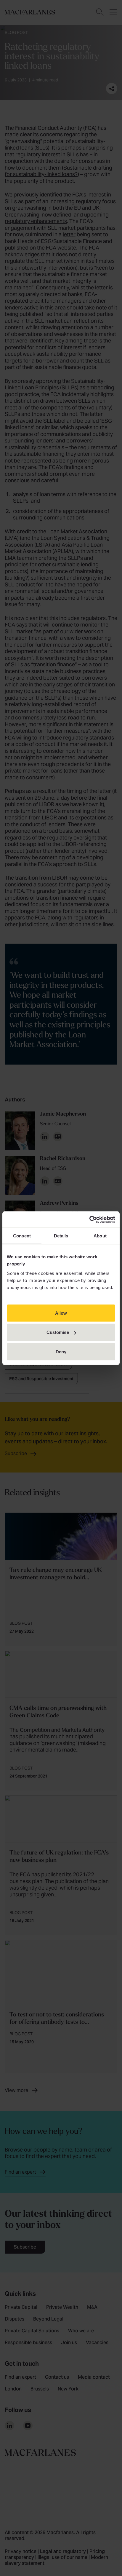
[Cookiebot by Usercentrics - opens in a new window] (89, 1219)
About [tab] (100, 1236)
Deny (61, 1351)
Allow (61, 1313)
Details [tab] (61, 1236)
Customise (58, 1332)
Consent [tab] (22, 1236)
